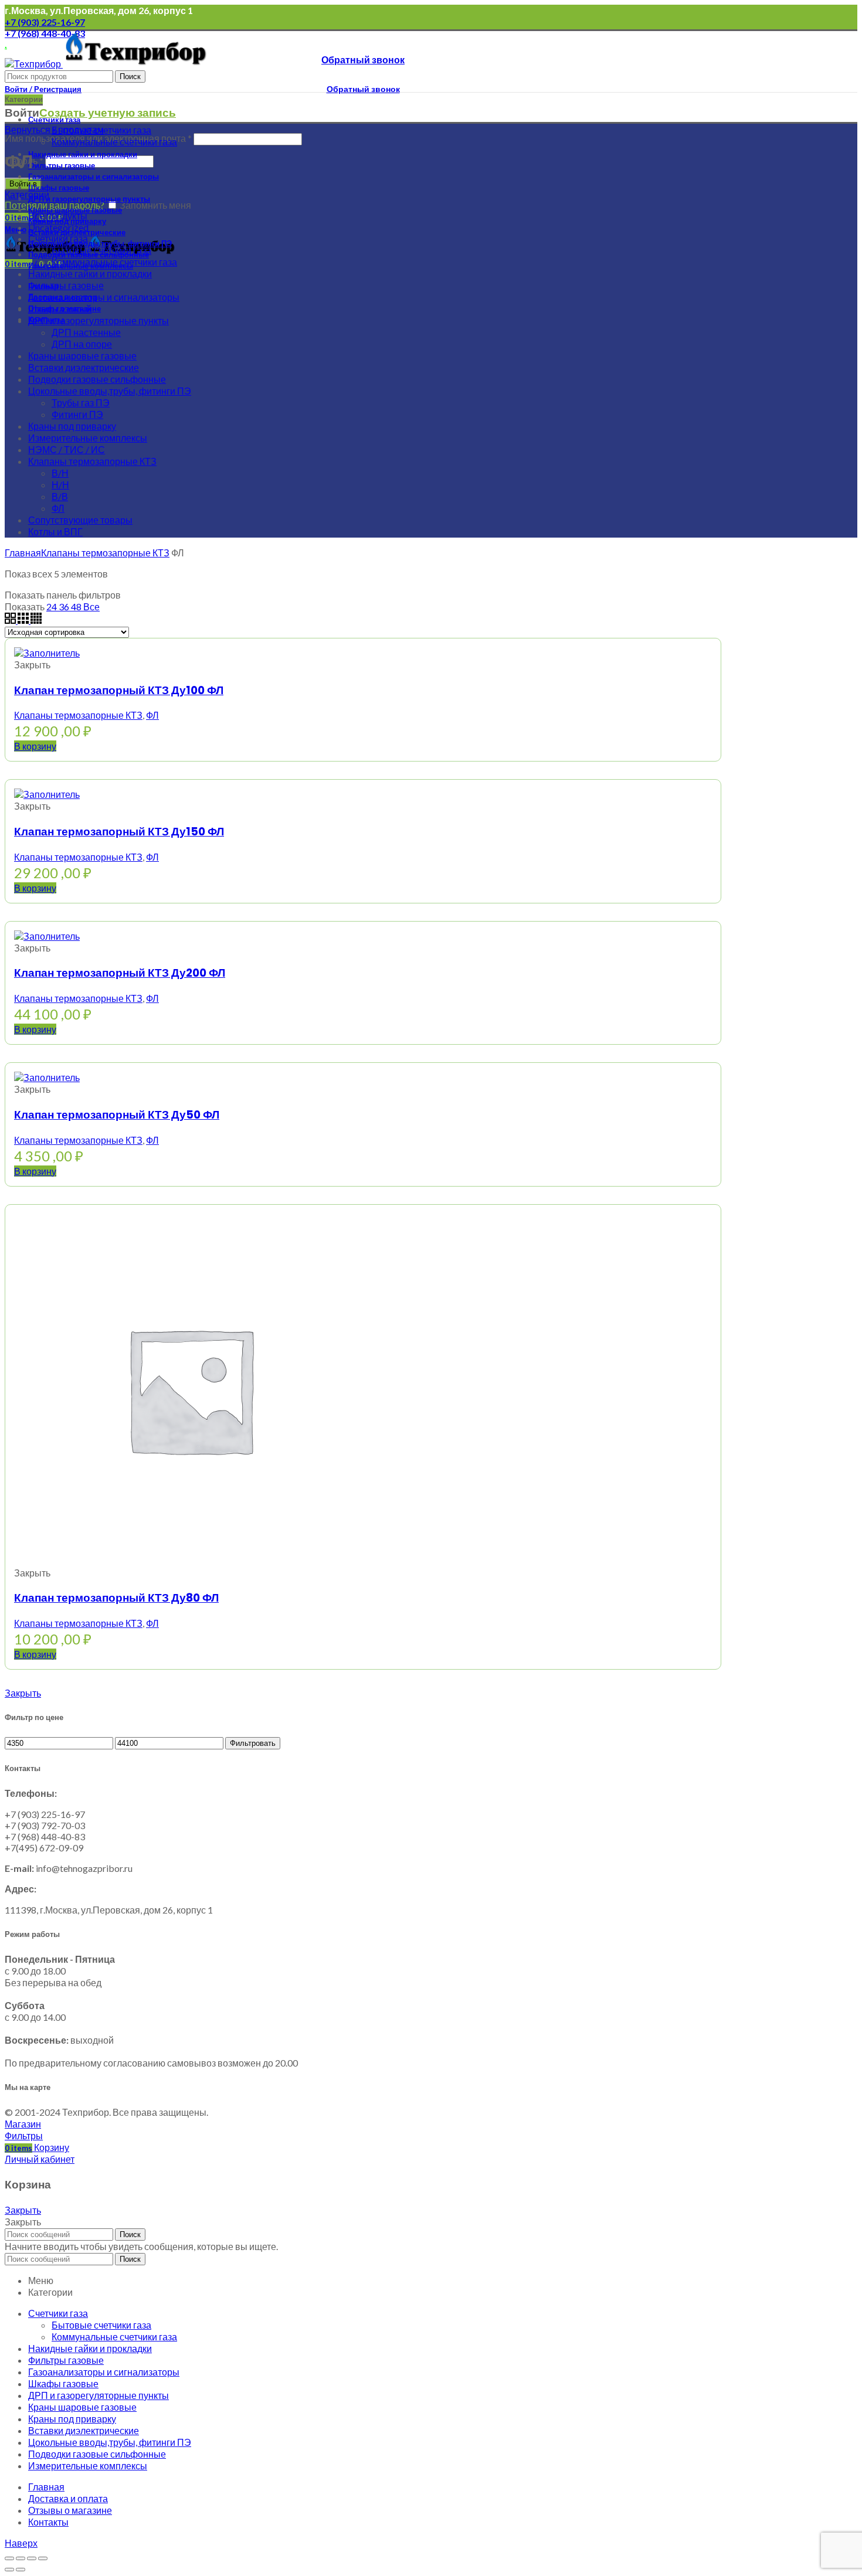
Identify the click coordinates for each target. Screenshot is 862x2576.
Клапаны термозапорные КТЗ (105, 553)
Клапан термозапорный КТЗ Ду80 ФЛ (116, 1598)
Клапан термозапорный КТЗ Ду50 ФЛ (117, 1115)
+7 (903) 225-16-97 (45, 22)
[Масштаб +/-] (43, 2558)
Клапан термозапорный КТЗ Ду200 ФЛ (120, 973)
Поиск (130, 77)
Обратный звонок (363, 60)
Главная (23, 553)
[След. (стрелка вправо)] (21, 2570)
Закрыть (23, 1693)
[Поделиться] (21, 2558)
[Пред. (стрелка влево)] (9, 2570)
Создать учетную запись (108, 113)
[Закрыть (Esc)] (9, 2558)
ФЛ (152, 715)
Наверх (21, 2543)
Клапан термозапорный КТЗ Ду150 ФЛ (119, 832)
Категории (27, 194)
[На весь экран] (32, 2558)
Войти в (23, 184)
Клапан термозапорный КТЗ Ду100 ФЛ (119, 690)
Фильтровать (253, 1743)
